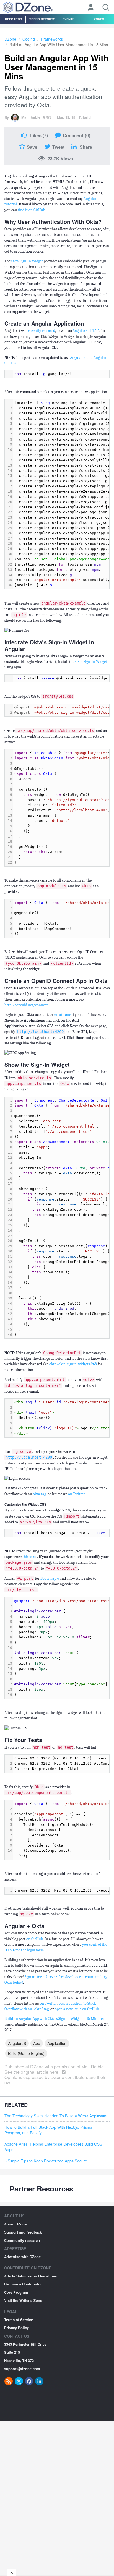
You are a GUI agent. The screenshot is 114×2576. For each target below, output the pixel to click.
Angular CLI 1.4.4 (86, 331)
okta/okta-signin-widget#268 (73, 1364)
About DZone (15, 2224)
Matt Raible (31, 117)
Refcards (13, 19)
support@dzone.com (22, 2369)
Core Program (16, 2292)
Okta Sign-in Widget (27, 261)
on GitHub (35, 1939)
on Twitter (77, 1494)
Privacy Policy (16, 2328)
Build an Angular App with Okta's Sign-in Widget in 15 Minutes (54, 2019)
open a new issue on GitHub (77, 2009)
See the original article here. (33, 2072)
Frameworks (52, 39)
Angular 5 (78, 358)
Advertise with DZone (22, 2257)
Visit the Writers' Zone (23, 2300)
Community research (22, 2240)
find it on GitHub (32, 210)
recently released (42, 331)
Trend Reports (42, 19)
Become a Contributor (23, 2284)
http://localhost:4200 (40, 1032)
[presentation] (61, 374)
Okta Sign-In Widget (91, 662)
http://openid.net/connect (26, 1005)
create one (63, 1015)
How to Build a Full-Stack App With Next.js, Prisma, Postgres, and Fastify (49, 2130)
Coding (29, 39)
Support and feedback (23, 2232)
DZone (10, 39)
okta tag (39, 1494)
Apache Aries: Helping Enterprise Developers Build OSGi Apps (54, 2147)
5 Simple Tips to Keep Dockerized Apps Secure (46, 2161)
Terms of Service (19, 2320)
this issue (30, 1557)
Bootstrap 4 (50, 1579)
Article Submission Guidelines (30, 2276)
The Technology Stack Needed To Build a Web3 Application (56, 2116)
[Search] (106, 7)
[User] (91, 8)
